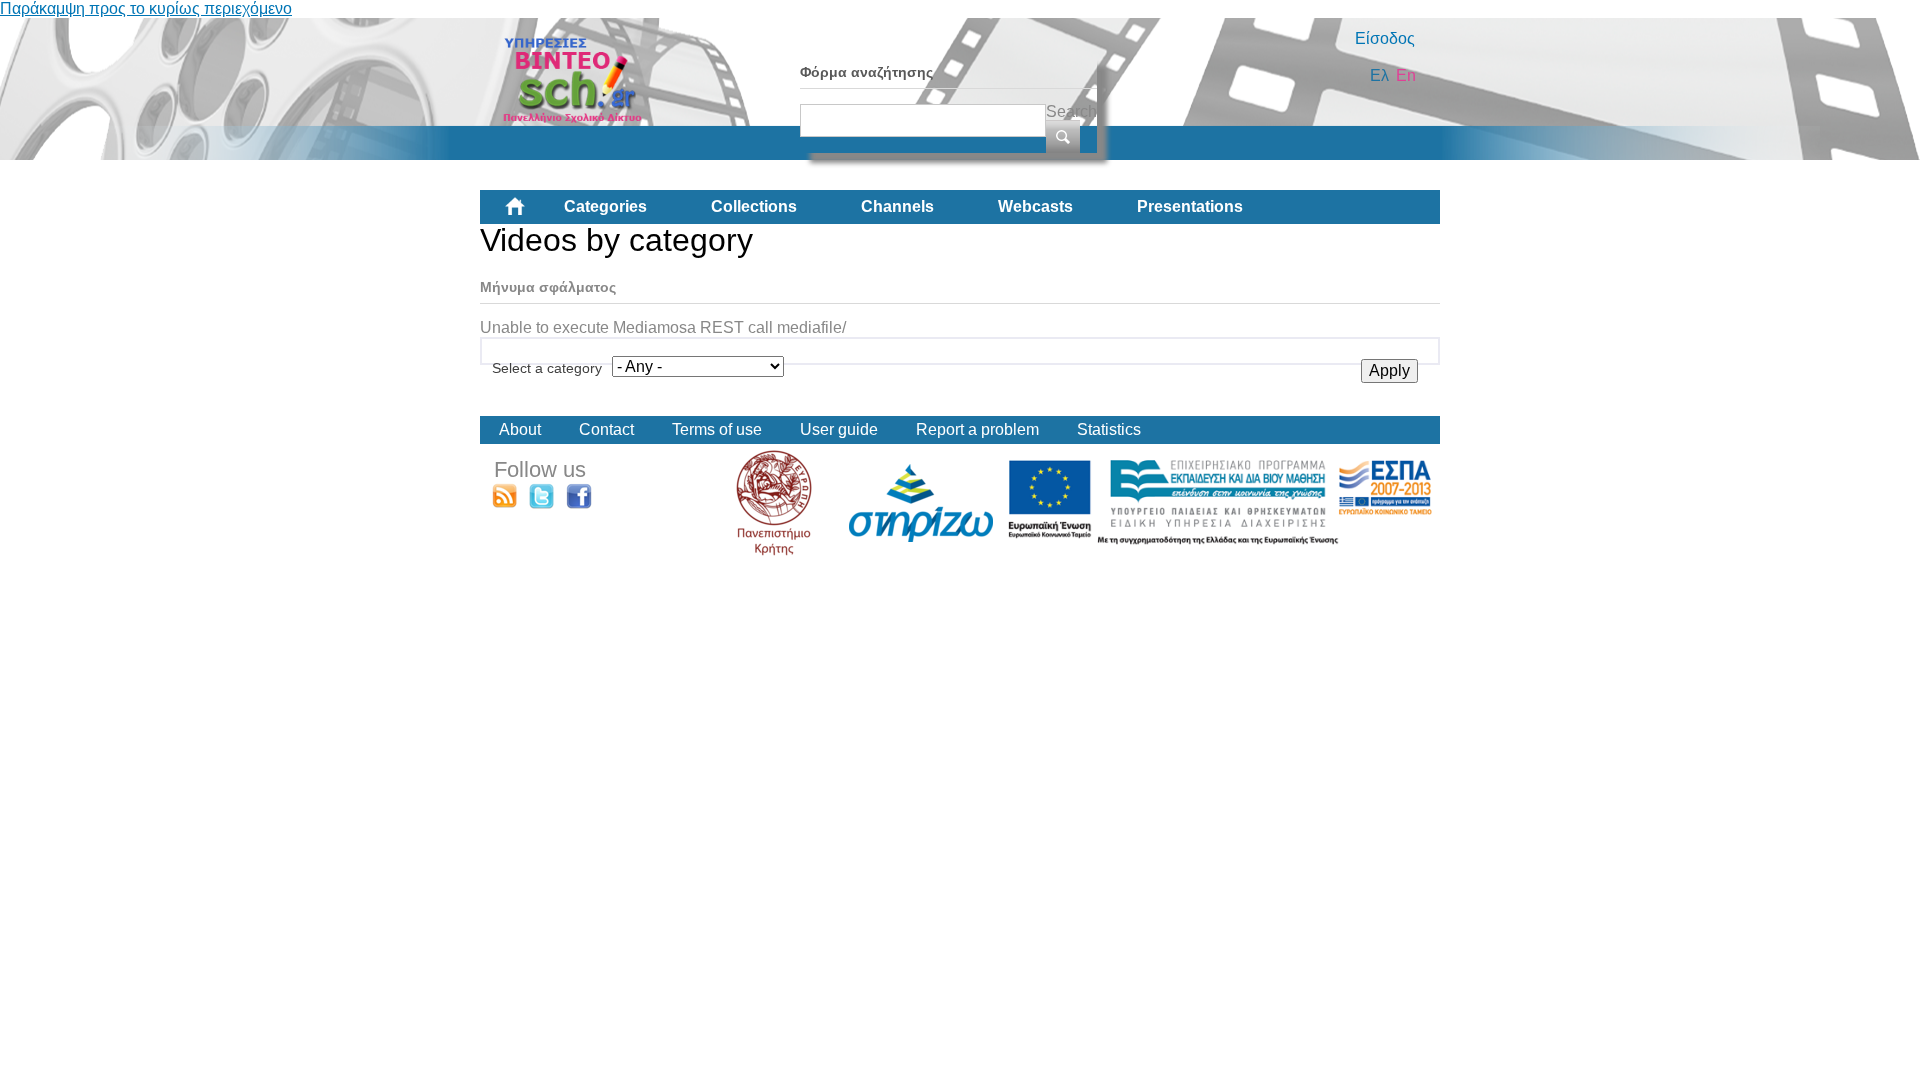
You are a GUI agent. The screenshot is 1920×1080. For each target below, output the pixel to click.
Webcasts (1035, 206)
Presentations (1190, 206)
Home (531, 214)
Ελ (1379, 75)
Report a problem (977, 429)
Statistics (1109, 429)
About (520, 429)
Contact (606, 429)
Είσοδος (1385, 38)
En (1406, 75)
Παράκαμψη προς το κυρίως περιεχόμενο (146, 8)
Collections (754, 206)
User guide (839, 429)
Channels (897, 206)
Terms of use (717, 429)
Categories (605, 206)
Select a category (547, 368)
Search (1071, 111)
